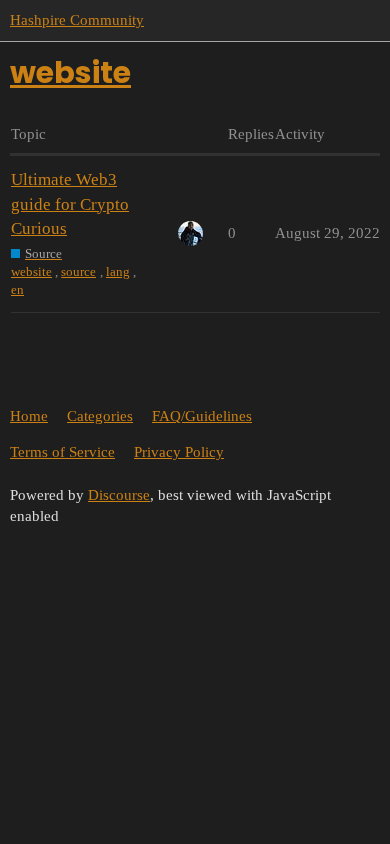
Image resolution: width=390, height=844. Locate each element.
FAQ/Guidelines (202, 416)
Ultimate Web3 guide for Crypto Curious (70, 203)
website (31, 271)
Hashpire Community (77, 20)
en (17, 289)
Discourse (119, 495)
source (78, 271)
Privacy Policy (179, 452)
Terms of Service (62, 452)
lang (118, 271)
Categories (100, 416)
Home (29, 416)
